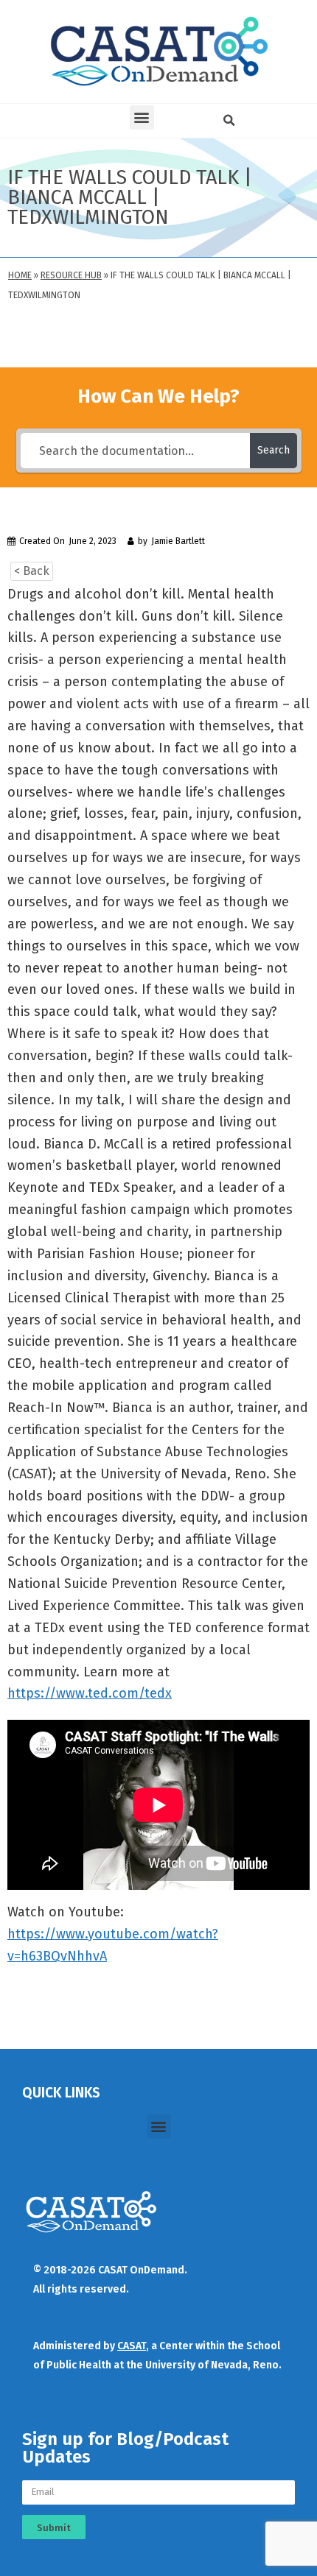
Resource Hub (71, 275)
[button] (142, 117)
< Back (32, 571)
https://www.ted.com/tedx (90, 1693)
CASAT (132, 2346)
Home (20, 275)
